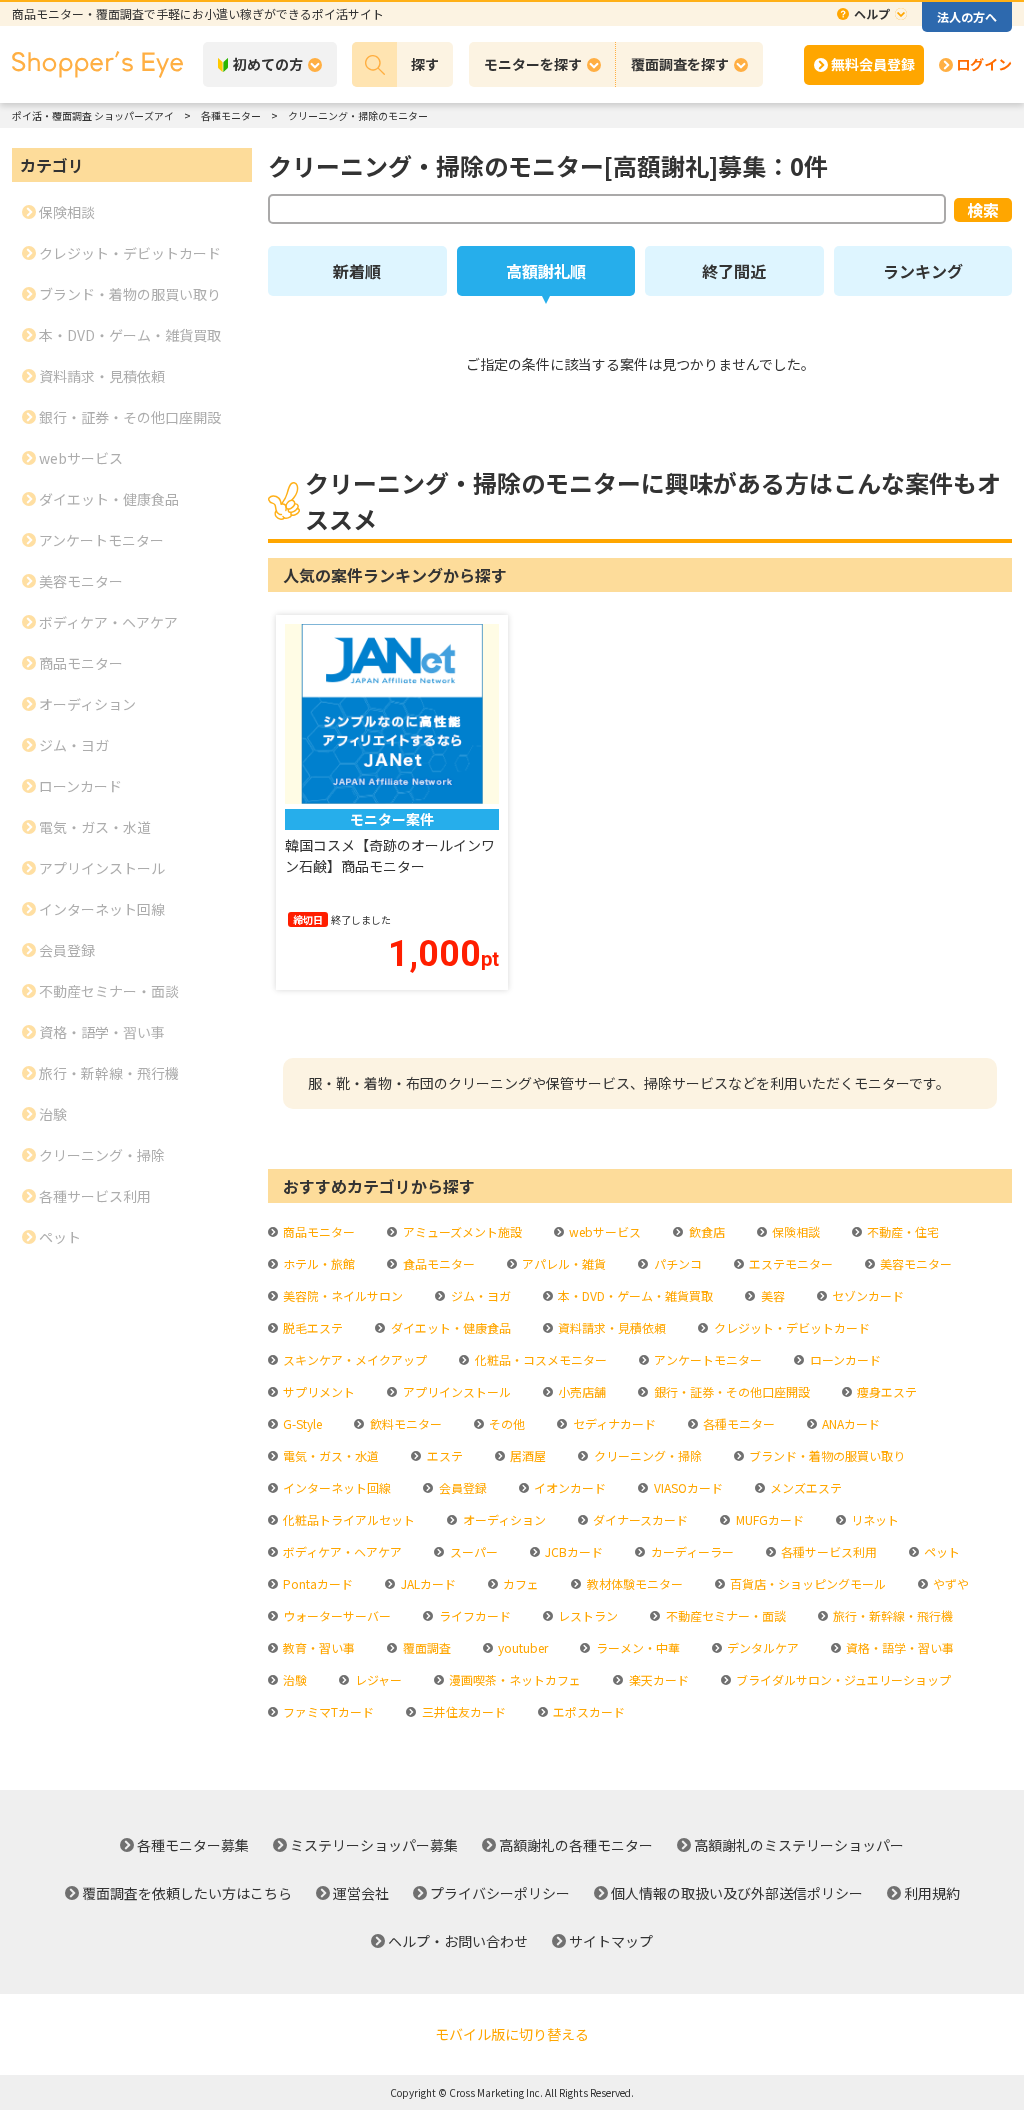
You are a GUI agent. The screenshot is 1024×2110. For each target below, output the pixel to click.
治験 (293, 1679)
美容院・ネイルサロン (341, 1295)
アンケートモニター (706, 1359)
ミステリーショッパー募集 (374, 1845)
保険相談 (794, 1231)
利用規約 (932, 1893)
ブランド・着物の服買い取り (825, 1455)
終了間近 (734, 271)
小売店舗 (580, 1391)
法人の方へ (967, 16)
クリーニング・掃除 (646, 1455)
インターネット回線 (335, 1487)
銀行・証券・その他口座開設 (730, 1391)
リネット (873, 1519)
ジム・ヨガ (479, 1295)
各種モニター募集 (193, 1845)
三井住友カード (462, 1711)
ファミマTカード (327, 1711)
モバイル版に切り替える (512, 2034)
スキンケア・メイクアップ (353, 1359)
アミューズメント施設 (460, 1231)
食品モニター (437, 1263)
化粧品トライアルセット (347, 1519)
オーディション (502, 1519)
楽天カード (657, 1679)
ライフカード (473, 1615)
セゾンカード (866, 1295)
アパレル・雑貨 (562, 1263)
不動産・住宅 (901, 1231)
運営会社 (361, 1893)
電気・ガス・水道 (329, 1455)
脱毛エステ (311, 1327)
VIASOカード (686, 1487)
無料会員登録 (873, 64)
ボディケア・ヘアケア (341, 1551)
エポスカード (587, 1711)
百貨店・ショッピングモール (806, 1583)
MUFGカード (768, 1519)
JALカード (426, 1583)
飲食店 (705, 1231)
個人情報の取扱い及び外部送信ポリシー (737, 1893)
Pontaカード (316, 1583)
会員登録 (461, 1487)
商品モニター (317, 1231)
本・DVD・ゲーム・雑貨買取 (634, 1295)
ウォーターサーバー (335, 1615)
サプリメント (317, 1391)
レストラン (586, 1615)
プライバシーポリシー (500, 1893)
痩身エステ (885, 1391)
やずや (949, 1583)
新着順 (357, 271)
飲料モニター (404, 1423)
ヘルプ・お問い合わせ (458, 1941)
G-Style (301, 1423)
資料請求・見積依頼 (610, 1327)
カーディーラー (690, 1551)
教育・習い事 (317, 1647)
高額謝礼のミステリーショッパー (799, 1845)
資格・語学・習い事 (898, 1647)
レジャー (376, 1679)
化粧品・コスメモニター (539, 1359)
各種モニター (737, 1423)
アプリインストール (455, 1391)
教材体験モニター (633, 1583)
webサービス (603, 1231)
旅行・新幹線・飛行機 (891, 1615)
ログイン (984, 64)
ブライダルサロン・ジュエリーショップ (842, 1679)
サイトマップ (611, 1941)
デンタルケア (761, 1647)
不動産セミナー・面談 (724, 1615)
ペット (940, 1551)
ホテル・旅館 (317, 1263)
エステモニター (789, 1263)
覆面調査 (425, 1647)
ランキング (923, 271)
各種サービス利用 (827, 1551)
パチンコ (676, 1263)
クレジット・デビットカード (790, 1327)
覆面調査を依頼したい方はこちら (187, 1893)
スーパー (472, 1551)
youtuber (521, 1647)
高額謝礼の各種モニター (576, 1845)
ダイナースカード (639, 1519)
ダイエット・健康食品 (449, 1327)
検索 (983, 210)
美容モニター (914, 1263)
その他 (505, 1423)
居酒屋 (526, 1455)
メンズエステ (804, 1487)
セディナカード (612, 1423)
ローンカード (843, 1359)
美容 (771, 1295)
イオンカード (568, 1487)
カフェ (519, 1583)
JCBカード (572, 1551)
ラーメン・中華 (636, 1647)
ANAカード (849, 1423)
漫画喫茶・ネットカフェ (513, 1679)
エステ (443, 1455)
